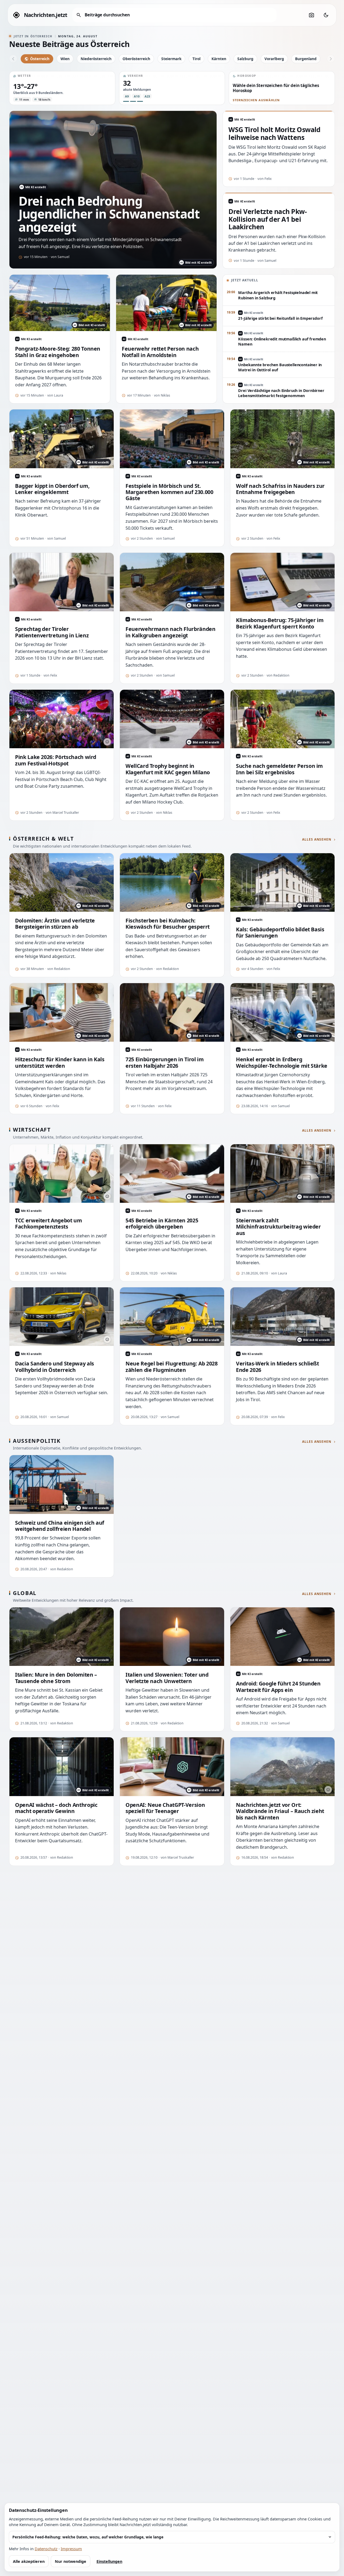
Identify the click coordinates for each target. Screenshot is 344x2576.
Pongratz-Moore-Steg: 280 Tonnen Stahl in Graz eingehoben (58, 352)
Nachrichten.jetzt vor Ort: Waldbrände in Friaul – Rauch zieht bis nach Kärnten (280, 1811)
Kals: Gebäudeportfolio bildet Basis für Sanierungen (280, 933)
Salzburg (245, 59)
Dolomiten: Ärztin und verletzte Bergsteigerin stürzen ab (55, 924)
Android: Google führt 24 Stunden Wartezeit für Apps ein (278, 1687)
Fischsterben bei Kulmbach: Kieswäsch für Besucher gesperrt (168, 924)
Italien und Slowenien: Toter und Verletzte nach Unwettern (167, 1678)
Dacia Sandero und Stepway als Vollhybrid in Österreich (55, 1367)
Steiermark (171, 59)
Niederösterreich (96, 59)
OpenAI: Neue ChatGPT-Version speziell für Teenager (165, 1808)
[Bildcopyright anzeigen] (107, 742)
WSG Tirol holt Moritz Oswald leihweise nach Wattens (275, 134)
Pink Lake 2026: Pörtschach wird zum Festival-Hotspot (56, 760)
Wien (65, 59)
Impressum (71, 2549)
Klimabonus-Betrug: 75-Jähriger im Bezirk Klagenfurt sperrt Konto (280, 623)
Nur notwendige (71, 2561)
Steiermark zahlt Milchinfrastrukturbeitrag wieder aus (278, 1227)
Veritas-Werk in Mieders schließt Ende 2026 (277, 1367)
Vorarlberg (274, 59)
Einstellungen (109, 2561)
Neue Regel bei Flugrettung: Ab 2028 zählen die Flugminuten (172, 1367)
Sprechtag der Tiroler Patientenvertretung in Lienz (52, 632)
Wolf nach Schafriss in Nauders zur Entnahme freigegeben (280, 489)
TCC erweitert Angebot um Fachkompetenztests (49, 1224)
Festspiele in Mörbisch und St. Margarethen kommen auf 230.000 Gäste (169, 492)
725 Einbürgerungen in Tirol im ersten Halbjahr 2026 (164, 1062)
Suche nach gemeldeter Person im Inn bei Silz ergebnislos (279, 769)
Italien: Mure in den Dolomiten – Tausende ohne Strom (56, 1678)
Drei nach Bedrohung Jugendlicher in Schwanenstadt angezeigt (109, 214)
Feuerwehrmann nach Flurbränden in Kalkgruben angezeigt (170, 632)
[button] (62, 88)
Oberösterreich (136, 59)
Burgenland (306, 59)
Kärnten (219, 59)
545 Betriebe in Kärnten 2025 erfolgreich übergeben (162, 1224)
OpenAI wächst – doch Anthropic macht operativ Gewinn (56, 1808)
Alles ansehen (317, 840)
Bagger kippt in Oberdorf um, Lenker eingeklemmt (52, 489)
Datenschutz (46, 2549)
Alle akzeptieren (29, 2561)
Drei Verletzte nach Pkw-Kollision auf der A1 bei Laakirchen (268, 219)
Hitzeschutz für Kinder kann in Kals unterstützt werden (60, 1062)
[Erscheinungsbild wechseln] (326, 15)
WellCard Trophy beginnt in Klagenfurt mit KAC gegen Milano (168, 769)
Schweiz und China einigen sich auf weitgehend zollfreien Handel (60, 1526)
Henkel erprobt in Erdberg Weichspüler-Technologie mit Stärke (282, 1062)
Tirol (196, 59)
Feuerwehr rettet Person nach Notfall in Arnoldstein (160, 352)
